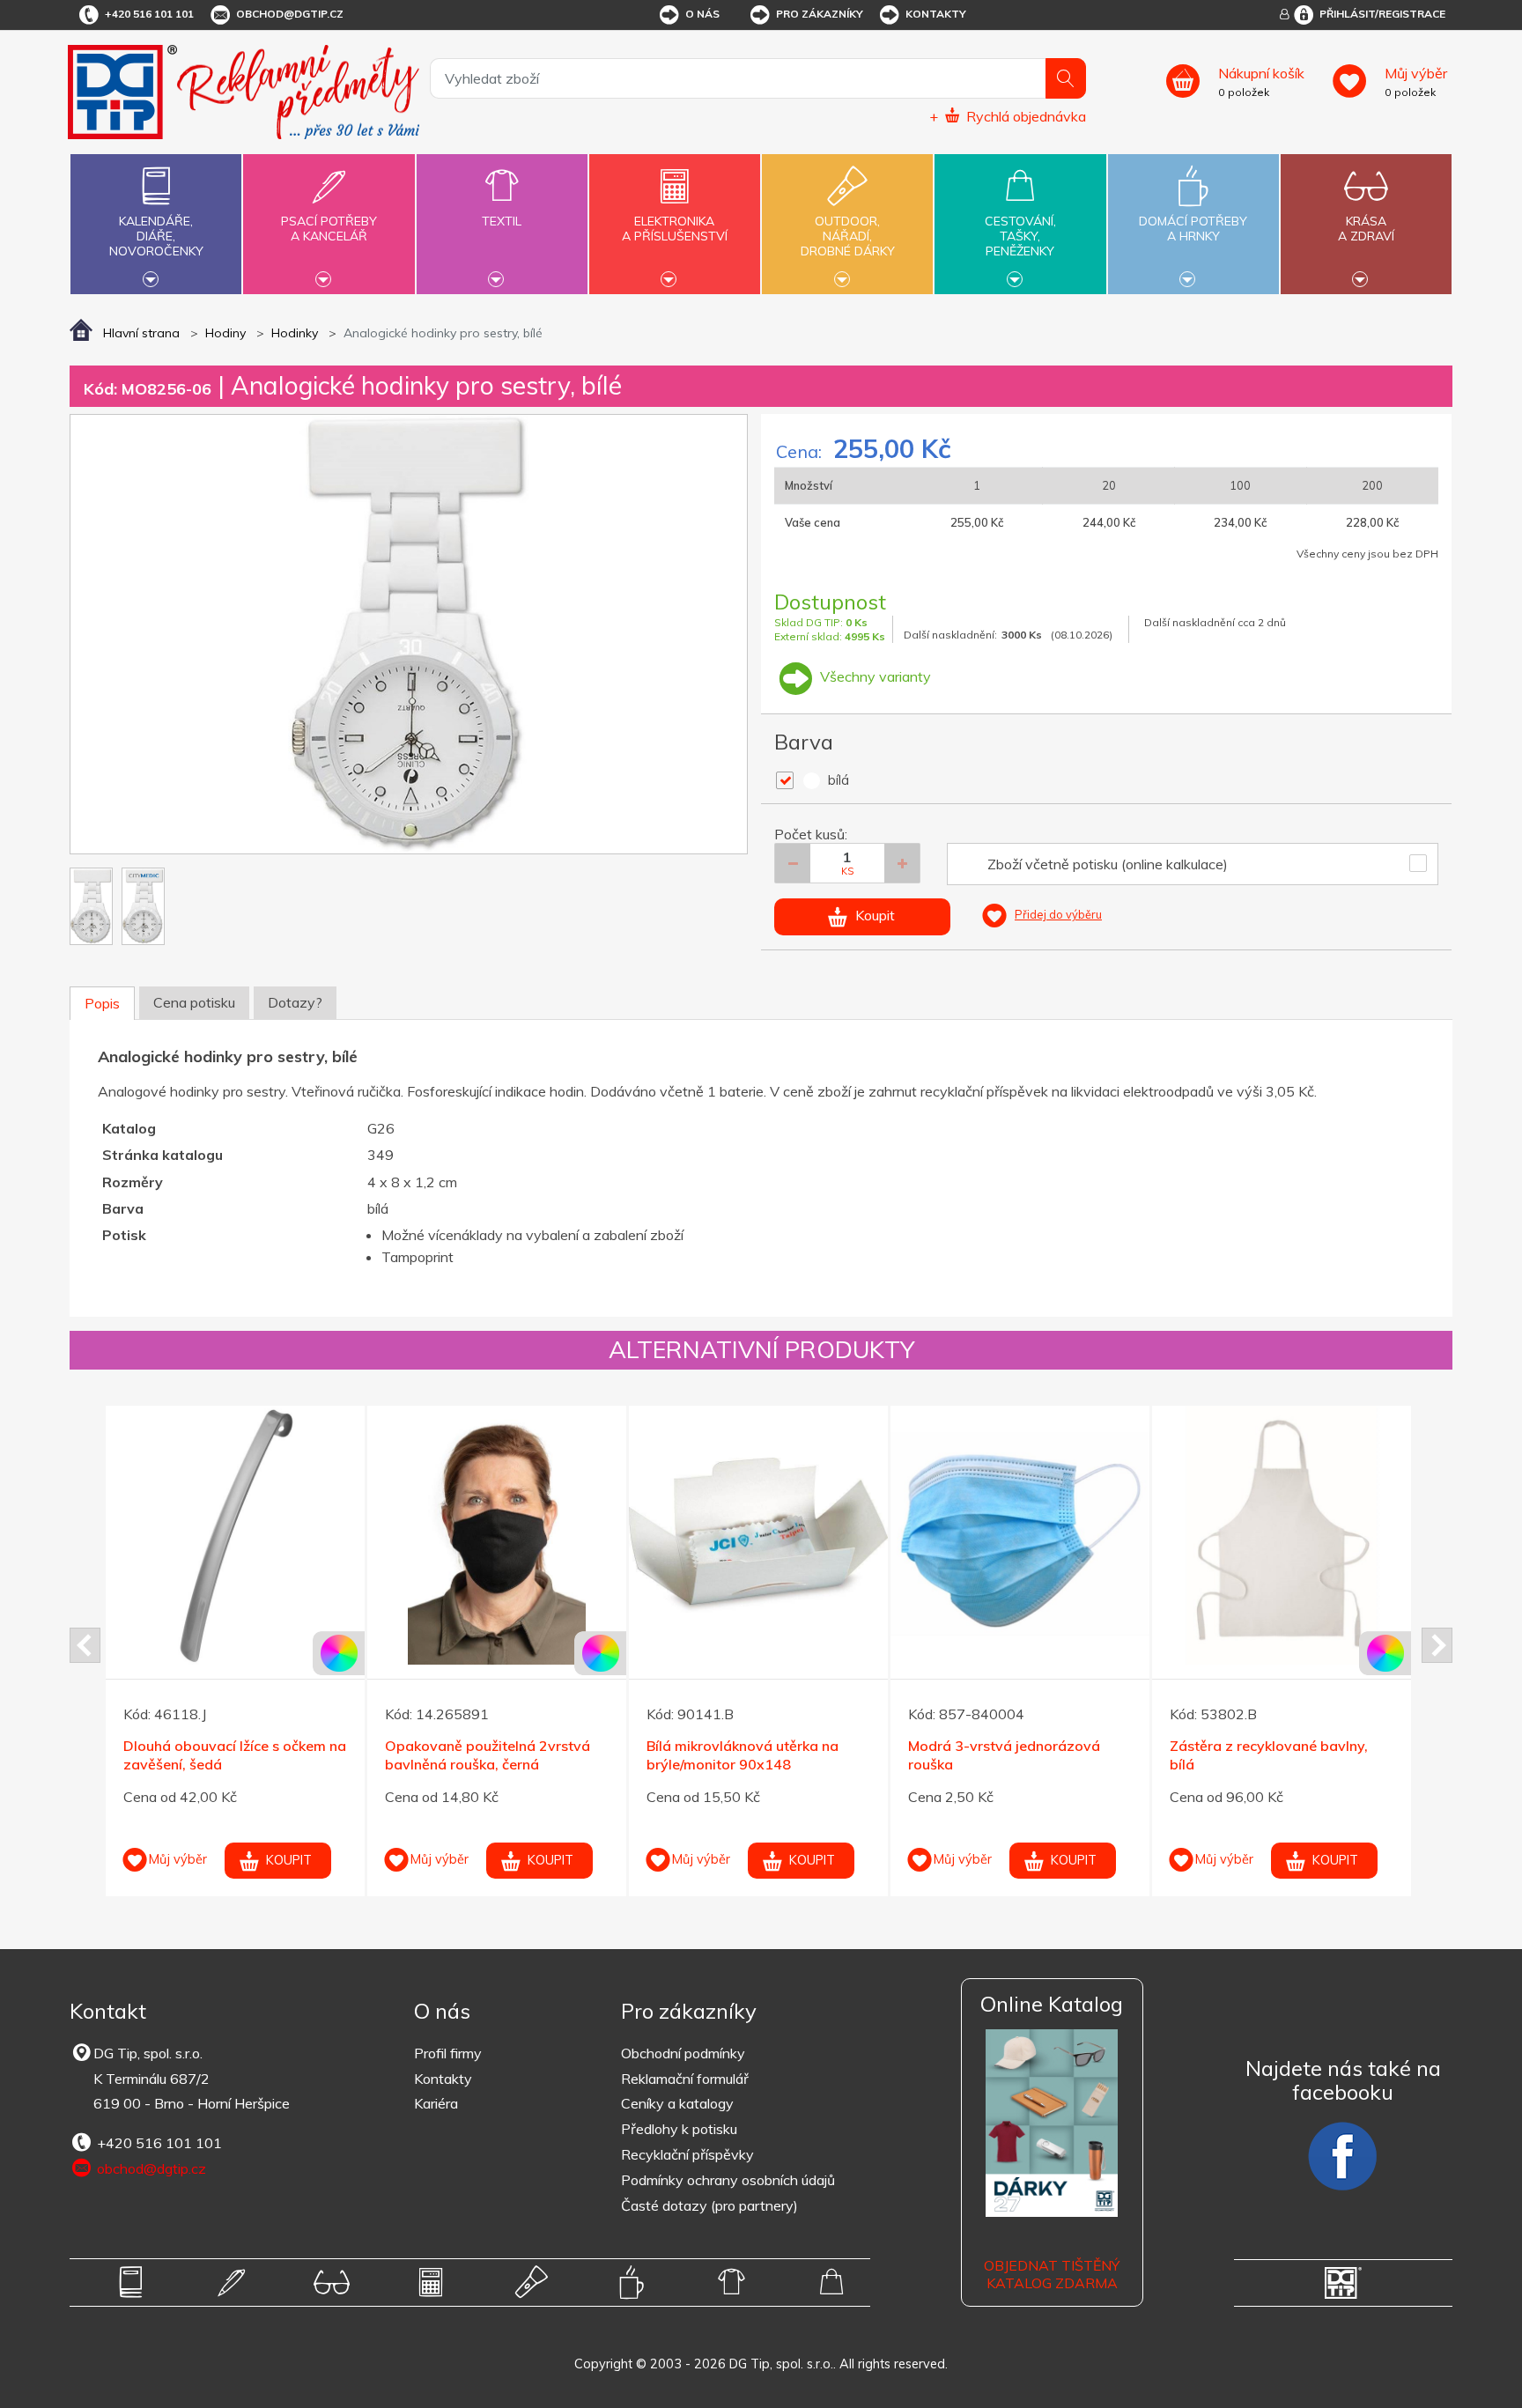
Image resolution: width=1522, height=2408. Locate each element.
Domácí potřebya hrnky (1193, 229)
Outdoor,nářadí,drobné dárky (848, 236)
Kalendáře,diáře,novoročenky (156, 236)
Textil (502, 221)
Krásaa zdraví (1366, 229)
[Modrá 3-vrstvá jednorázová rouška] (497, 1535)
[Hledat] (1066, 78)
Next (1437, 1645)
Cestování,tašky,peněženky (1020, 236)
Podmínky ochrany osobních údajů (728, 2180)
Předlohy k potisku (679, 2129)
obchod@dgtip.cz (290, 14)
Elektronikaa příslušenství (675, 229)
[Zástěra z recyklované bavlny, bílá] (758, 1535)
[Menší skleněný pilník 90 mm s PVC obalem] (1282, 1535)
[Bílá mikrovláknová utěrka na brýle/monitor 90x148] (235, 1535)
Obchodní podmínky (683, 2053)
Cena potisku (194, 1002)
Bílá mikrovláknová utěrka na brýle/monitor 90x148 (219, 1755)
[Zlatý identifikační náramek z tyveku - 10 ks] (1020, 1535)
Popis (102, 1003)
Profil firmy (448, 2053)
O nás (702, 14)
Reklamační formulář (685, 2079)
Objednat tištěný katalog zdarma (1052, 2275)
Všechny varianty (874, 676)
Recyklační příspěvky (687, 2154)
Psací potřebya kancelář (329, 229)
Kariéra (436, 2103)
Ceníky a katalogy (677, 2103)
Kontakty (936, 14)
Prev (85, 1645)
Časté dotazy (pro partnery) (709, 2205)
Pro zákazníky (820, 14)
